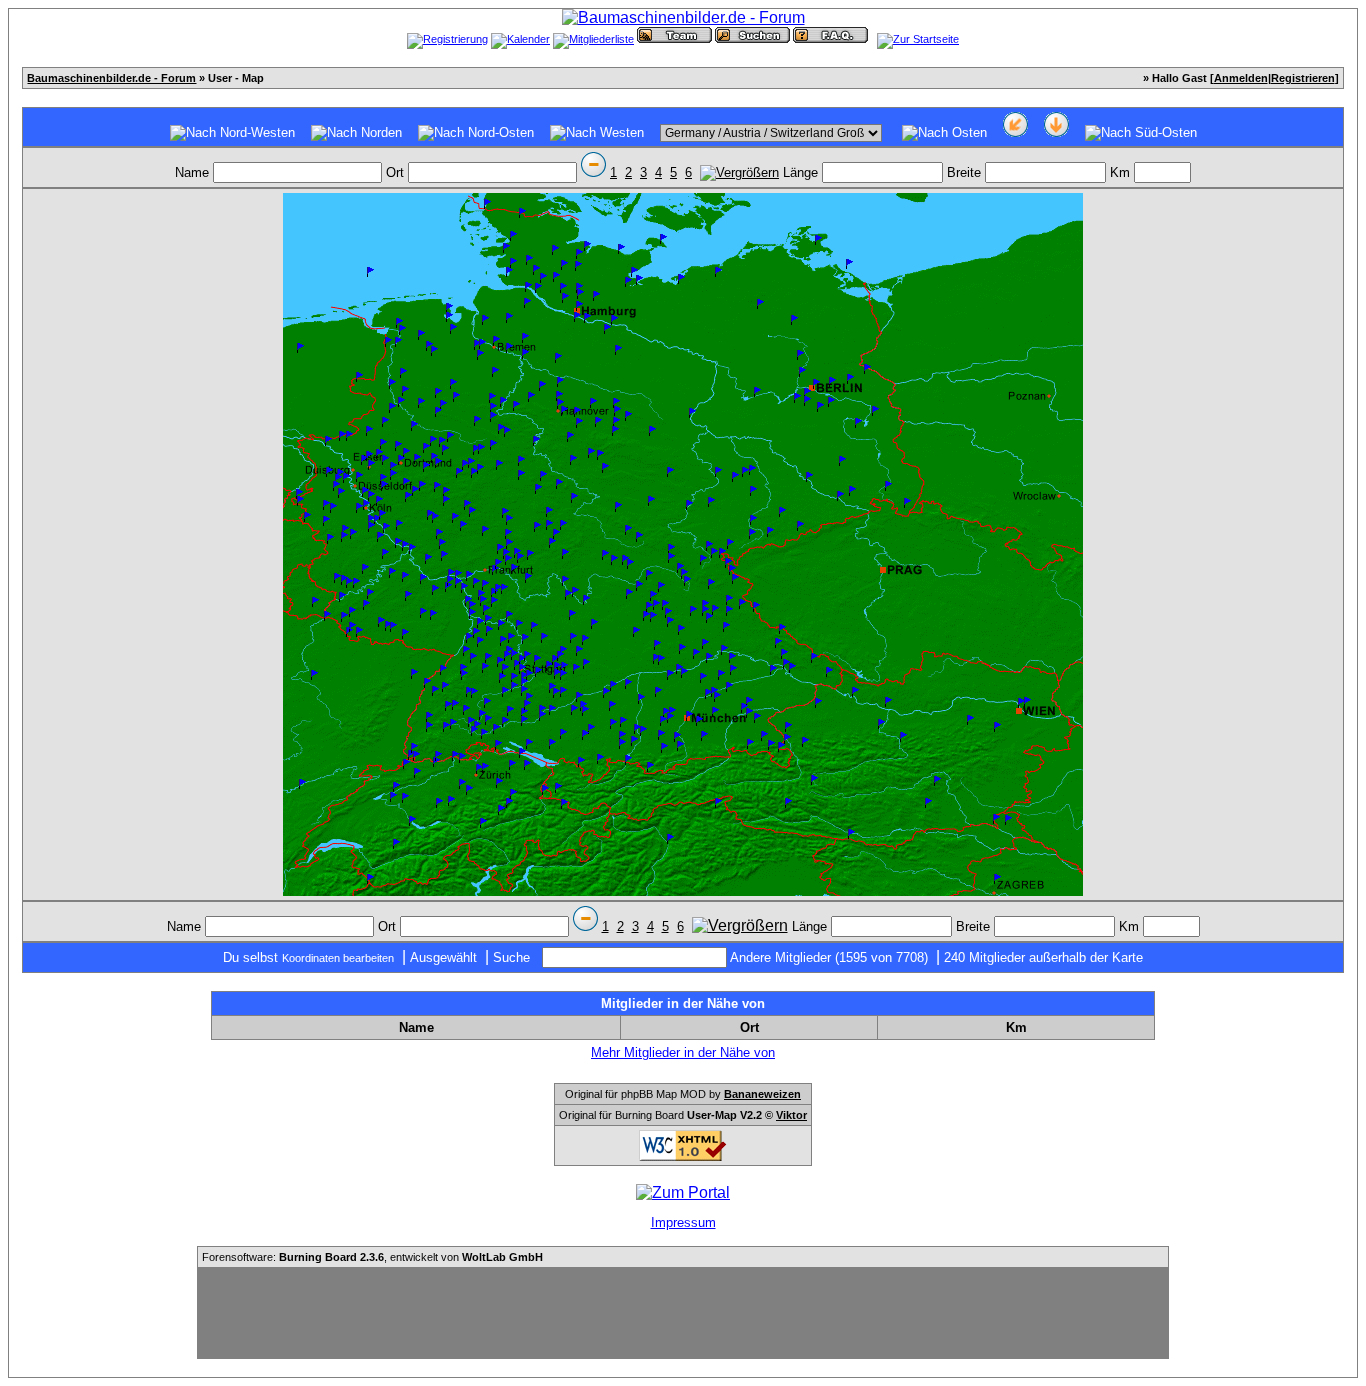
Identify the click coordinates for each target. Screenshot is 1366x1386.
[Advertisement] (683, 1313)
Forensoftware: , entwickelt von (372, 1257)
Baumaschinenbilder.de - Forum (111, 78)
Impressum (683, 1222)
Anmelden (1241, 78)
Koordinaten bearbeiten (338, 958)
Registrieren (1303, 78)
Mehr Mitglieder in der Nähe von (683, 1052)
